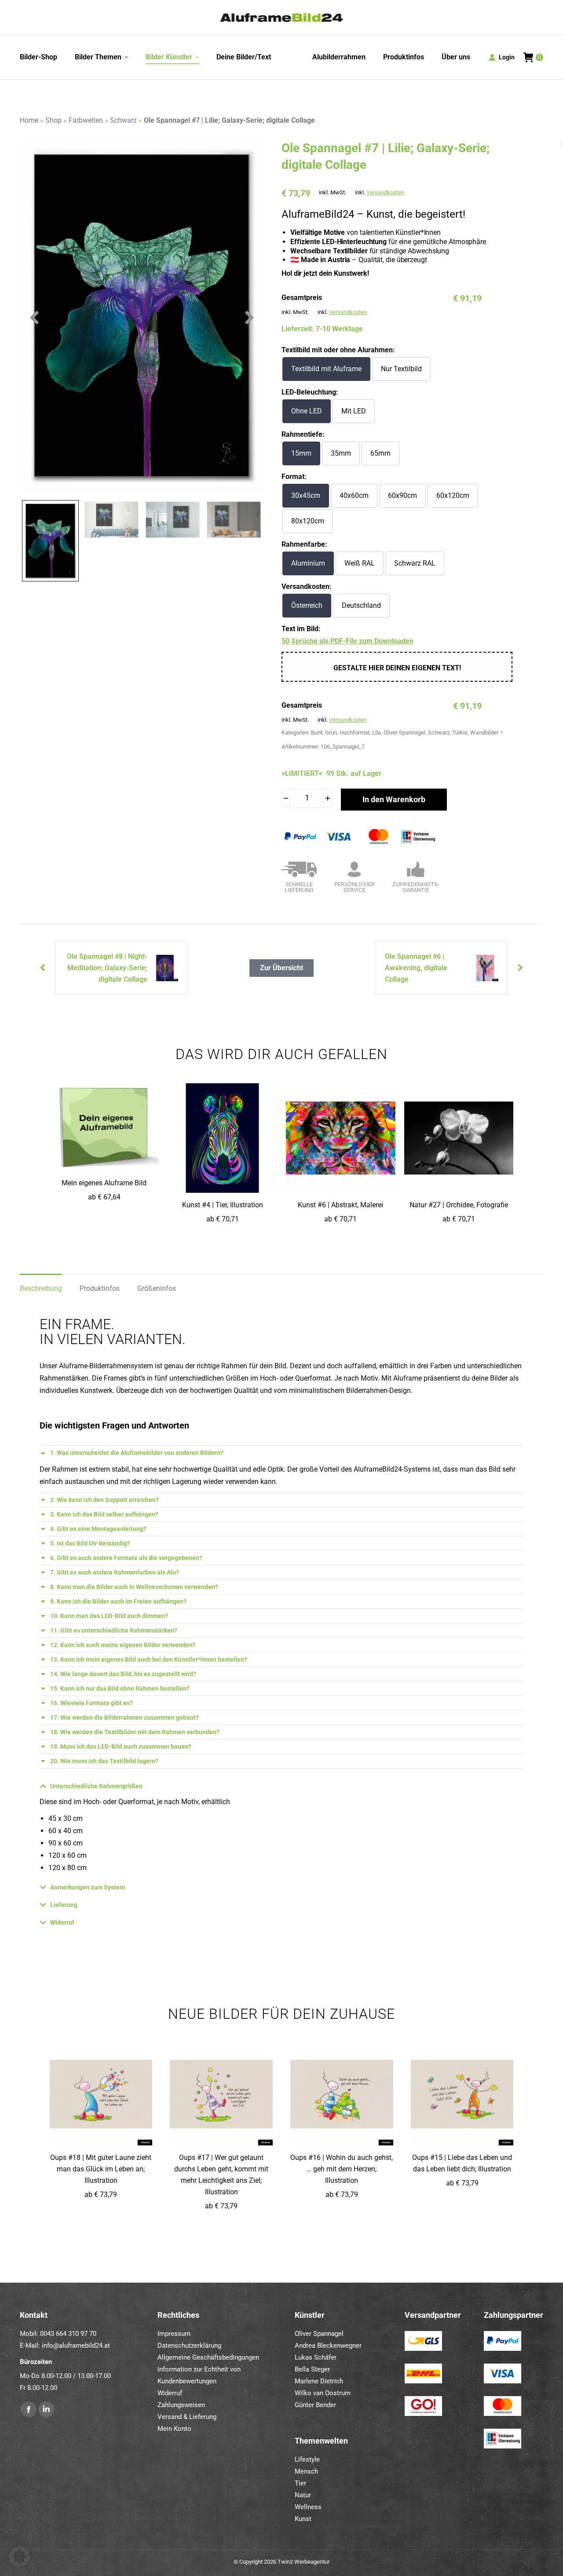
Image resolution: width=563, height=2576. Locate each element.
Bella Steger (312, 2369)
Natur (303, 2495)
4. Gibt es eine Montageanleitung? (98, 1529)
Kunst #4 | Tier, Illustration (223, 1205)
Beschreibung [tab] (41, 1288)
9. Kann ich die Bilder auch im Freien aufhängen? (118, 1601)
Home (29, 120)
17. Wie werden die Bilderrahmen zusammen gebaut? (124, 1717)
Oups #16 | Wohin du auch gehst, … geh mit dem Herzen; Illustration (342, 2169)
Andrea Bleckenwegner (328, 2346)
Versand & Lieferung (187, 2417)
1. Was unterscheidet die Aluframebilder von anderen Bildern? (137, 1453)
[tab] (281, 1453)
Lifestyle (307, 2459)
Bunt (317, 733)
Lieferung (64, 1905)
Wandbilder (484, 733)
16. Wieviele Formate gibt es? (91, 1703)
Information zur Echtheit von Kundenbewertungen (199, 2375)
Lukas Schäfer (316, 2357)
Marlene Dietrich (319, 2381)
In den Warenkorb (394, 799)
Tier (300, 2483)
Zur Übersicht (281, 968)
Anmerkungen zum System (88, 1887)
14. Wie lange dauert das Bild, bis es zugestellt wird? (123, 1674)
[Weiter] (41, 968)
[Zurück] (522, 968)
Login (507, 57)
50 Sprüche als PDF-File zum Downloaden (347, 641)
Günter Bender (315, 2405)
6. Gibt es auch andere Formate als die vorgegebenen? (126, 1558)
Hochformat (355, 733)
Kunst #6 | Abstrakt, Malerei (340, 1205)
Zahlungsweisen (181, 2405)
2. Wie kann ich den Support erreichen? (104, 1500)
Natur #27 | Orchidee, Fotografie (459, 1205)
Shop (53, 120)
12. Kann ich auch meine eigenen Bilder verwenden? (123, 1645)
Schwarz (123, 120)
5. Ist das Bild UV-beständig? (90, 1543)
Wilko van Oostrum (323, 2393)
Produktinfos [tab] (100, 1288)
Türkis (460, 733)
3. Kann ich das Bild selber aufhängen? (104, 1514)
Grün (331, 733)
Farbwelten (86, 120)
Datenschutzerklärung (189, 2346)
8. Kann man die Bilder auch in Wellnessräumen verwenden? (134, 1587)
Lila (377, 733)
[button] (19, 2557)
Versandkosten (385, 192)
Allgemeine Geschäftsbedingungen (208, 2357)
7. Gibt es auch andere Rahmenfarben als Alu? (115, 1572)
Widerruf (62, 1922)
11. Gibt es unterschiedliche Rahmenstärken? (114, 1630)
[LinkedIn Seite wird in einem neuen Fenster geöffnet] (46, 2409)
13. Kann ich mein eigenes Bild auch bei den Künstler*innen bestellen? (149, 1659)
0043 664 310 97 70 (68, 2334)
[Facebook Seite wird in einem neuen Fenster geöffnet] (29, 2409)
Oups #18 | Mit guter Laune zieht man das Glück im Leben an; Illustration (101, 2169)
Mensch (306, 2471)
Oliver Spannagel (404, 733)
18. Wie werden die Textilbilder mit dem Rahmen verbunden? (135, 1732)
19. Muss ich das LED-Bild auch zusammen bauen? (121, 1747)
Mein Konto (174, 2429)
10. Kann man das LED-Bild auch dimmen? (109, 1616)
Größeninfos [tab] (157, 1288)
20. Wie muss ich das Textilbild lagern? (104, 1761)
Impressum (174, 2334)
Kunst (303, 2519)
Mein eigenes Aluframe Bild (104, 1183)
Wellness (308, 2507)
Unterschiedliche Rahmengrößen (96, 1786)
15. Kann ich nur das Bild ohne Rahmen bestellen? (120, 1688)
